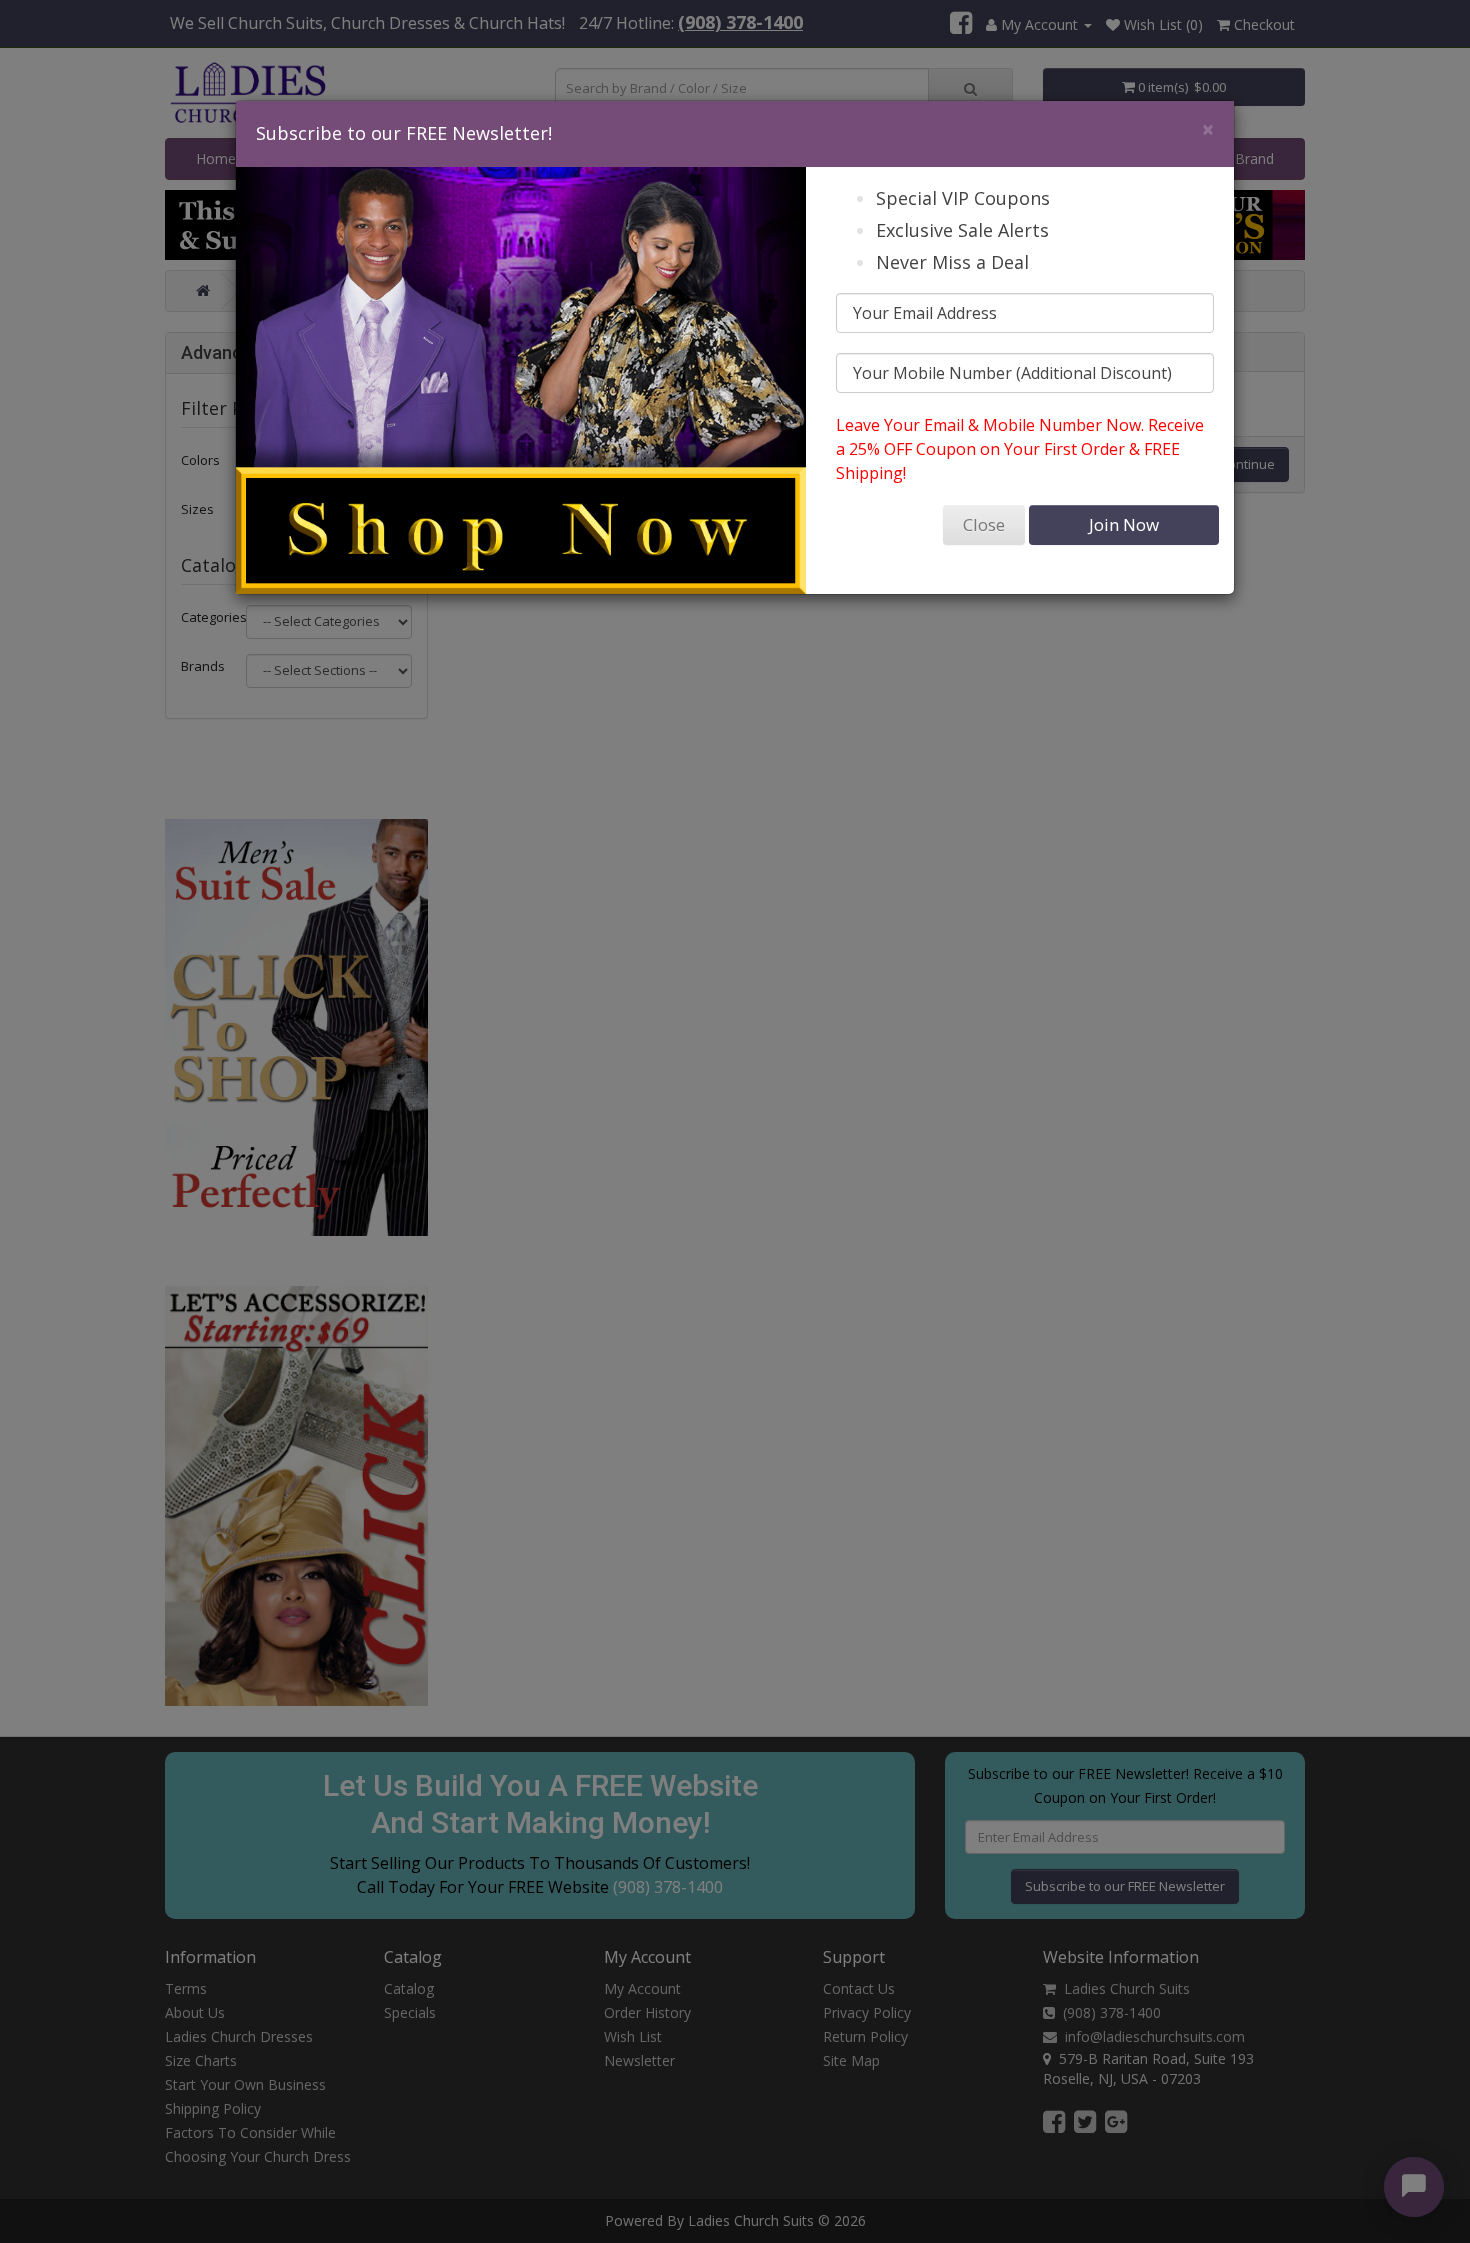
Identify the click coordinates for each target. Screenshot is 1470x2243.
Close (984, 524)
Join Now (1124, 524)
